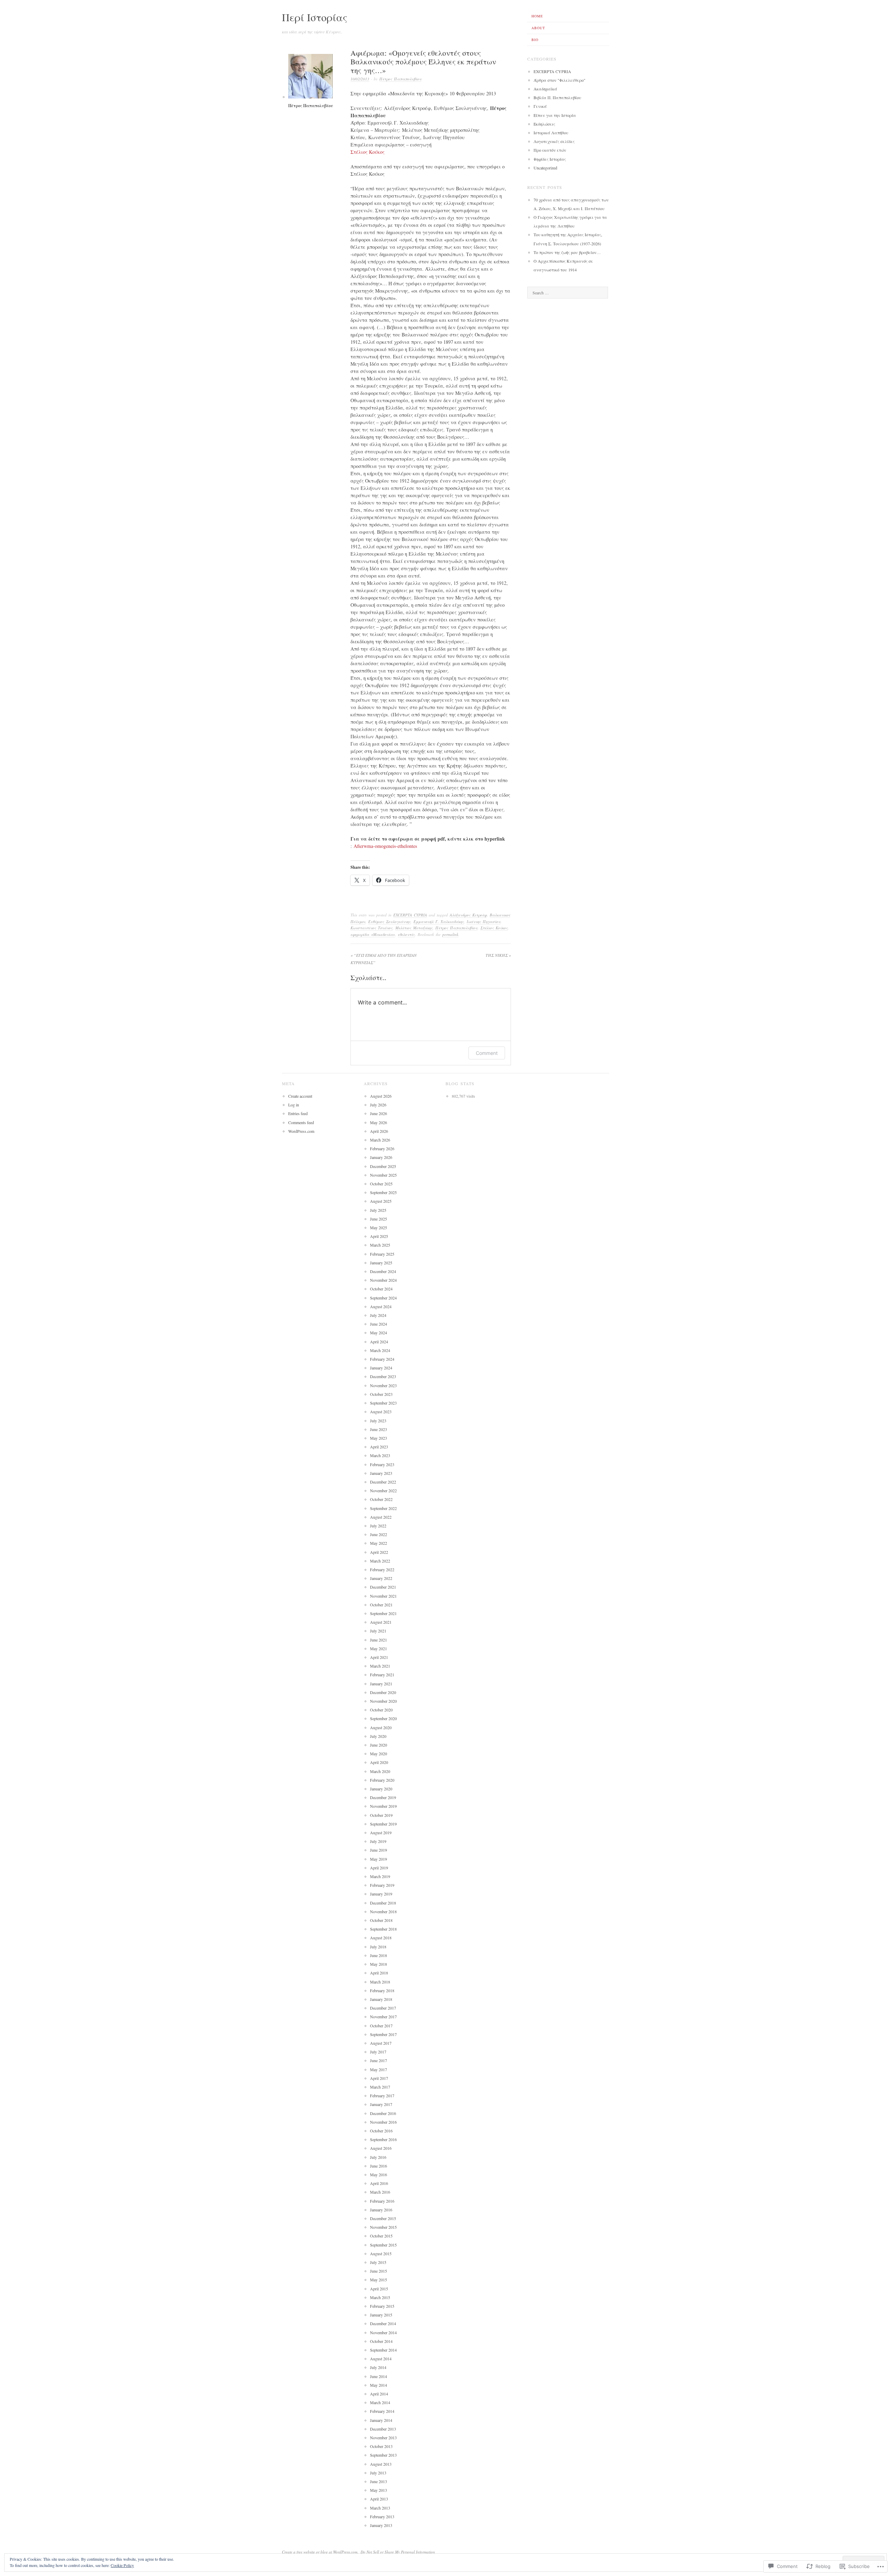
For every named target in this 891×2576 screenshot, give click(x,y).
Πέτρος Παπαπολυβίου (400, 79)
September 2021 (383, 1613)
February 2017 (382, 2096)
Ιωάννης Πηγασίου (484, 921)
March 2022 (380, 1561)
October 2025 (381, 1184)
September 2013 (383, 2455)
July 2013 (378, 2473)
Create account (300, 1096)
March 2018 (380, 1982)
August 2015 (381, 2253)
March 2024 (380, 1350)
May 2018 (379, 1964)
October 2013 (381, 2446)
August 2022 (381, 1517)
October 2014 (381, 2341)
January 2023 (381, 1473)
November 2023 (383, 1385)
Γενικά (540, 106)
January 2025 (381, 1263)
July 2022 (378, 1526)
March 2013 (380, 2508)
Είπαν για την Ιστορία (555, 115)
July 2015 (378, 2262)
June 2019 (379, 1850)
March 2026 (380, 1140)
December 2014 (383, 2323)
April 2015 (379, 2289)
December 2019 (383, 1797)
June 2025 (379, 1219)
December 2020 (383, 1692)
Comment (487, 1053)
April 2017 (379, 2078)
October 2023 (381, 1394)
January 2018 (381, 1999)
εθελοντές (406, 934)
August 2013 (381, 2464)
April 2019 (379, 1868)
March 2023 (380, 1455)
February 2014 (382, 2411)
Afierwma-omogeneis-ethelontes (385, 846)
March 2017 (380, 2087)
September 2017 (383, 2034)
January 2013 (381, 2525)
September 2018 (383, 1929)
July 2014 (378, 2367)
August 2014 (381, 2359)
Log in (294, 1105)
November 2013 (383, 2438)
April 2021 (379, 1657)
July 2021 (378, 1631)
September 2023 (383, 1403)
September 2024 (383, 1298)
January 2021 (381, 1684)
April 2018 (379, 1973)
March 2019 (380, 1876)
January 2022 (381, 1578)
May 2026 (379, 1122)
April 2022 (379, 1552)
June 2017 (379, 2060)
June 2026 (379, 1113)
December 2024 (383, 1271)
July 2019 (378, 1841)
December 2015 (383, 2218)
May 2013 (379, 2490)
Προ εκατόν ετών (550, 150)
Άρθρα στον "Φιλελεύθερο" (559, 80)
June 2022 (379, 1534)
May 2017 (379, 2069)
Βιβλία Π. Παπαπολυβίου (557, 97)
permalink (450, 934)
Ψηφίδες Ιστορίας (550, 159)
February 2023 (382, 1464)
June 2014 (379, 2376)
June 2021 (379, 1640)
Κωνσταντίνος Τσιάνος (372, 928)
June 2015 (379, 2271)
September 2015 (383, 2245)
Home (537, 16)
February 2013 (382, 2517)
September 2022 (383, 1508)
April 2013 (379, 2499)
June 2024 (379, 1324)
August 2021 (381, 1622)
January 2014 (381, 2420)
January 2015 (381, 2315)
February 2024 (382, 1359)
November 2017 (383, 2017)
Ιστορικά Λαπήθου (551, 133)
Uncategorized (545, 168)
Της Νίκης (498, 955)
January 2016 (381, 2210)
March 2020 (380, 1771)
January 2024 (381, 1368)
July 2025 (378, 1210)
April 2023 (379, 1447)
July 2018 (378, 1947)
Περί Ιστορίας (315, 17)
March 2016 (380, 2192)
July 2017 (378, 2052)
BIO (535, 40)
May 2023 (379, 1438)
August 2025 (381, 1201)
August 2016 (381, 2148)
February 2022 (382, 1569)
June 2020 (379, 1745)
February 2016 (382, 2201)
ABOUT (538, 28)
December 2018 (383, 1903)
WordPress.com (301, 1131)
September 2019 (383, 1824)
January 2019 (381, 1894)
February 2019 (382, 1885)
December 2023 (383, 1376)
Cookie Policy (122, 2565)
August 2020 (381, 1727)
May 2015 (379, 2280)
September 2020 (383, 1718)
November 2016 (383, 2122)
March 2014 (380, 2402)
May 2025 (379, 1227)
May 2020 (379, 1754)
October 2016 (381, 2131)
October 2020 (381, 1710)
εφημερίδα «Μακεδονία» (373, 934)
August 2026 (381, 1096)
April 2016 (379, 2183)
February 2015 (382, 2306)
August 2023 (381, 1412)
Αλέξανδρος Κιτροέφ (468, 915)
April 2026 (379, 1131)
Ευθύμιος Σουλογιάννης (389, 921)
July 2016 (378, 2157)
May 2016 (379, 2175)
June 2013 (379, 2481)
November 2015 (383, 2227)
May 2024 (379, 1333)
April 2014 (379, 2394)
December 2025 (383, 1166)
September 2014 (383, 2350)
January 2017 (381, 2104)
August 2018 (381, 1938)
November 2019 (383, 1806)
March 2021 (380, 1666)
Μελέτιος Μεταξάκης (414, 928)
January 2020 (381, 1789)
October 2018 (381, 1920)
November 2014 (383, 2332)
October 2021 (381, 1605)
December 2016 (383, 2113)
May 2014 (379, 2385)
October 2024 (381, 1289)
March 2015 (380, 2297)
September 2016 (383, 2139)
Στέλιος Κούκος (368, 152)
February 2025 (382, 1254)
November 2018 (383, 1911)
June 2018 (379, 1955)
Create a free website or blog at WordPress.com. (320, 2552)
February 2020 (382, 1780)
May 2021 (379, 1648)
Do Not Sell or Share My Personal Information (398, 2552)
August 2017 (381, 2043)
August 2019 (381, 1832)
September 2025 (383, 1192)
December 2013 (383, 2429)
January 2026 (381, 1157)
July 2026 (378, 1105)
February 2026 (382, 1148)
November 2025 (383, 1175)
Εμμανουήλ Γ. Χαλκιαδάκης (439, 921)
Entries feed (298, 1113)
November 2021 (383, 1596)
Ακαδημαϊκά (545, 89)
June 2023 (379, 1429)
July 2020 (378, 1736)
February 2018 (382, 1990)
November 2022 (383, 1490)
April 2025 (379, 1236)
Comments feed (301, 1122)
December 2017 (383, 2008)
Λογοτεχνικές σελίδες (554, 141)
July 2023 (378, 1421)
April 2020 (379, 1762)
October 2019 (381, 1815)
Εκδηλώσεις (544, 124)
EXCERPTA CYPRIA (410, 915)
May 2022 (379, 1543)
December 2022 (383, 1482)
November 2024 (383, 1280)
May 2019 (379, 1859)
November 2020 (383, 1701)
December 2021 (383, 1587)
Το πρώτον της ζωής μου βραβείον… (567, 252)
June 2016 (379, 2166)
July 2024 (378, 1315)
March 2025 (380, 1245)
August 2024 (381, 1306)
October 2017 (381, 2026)
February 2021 (382, 1675)
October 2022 (381, 1499)
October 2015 (381, 2236)
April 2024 (379, 1342)
